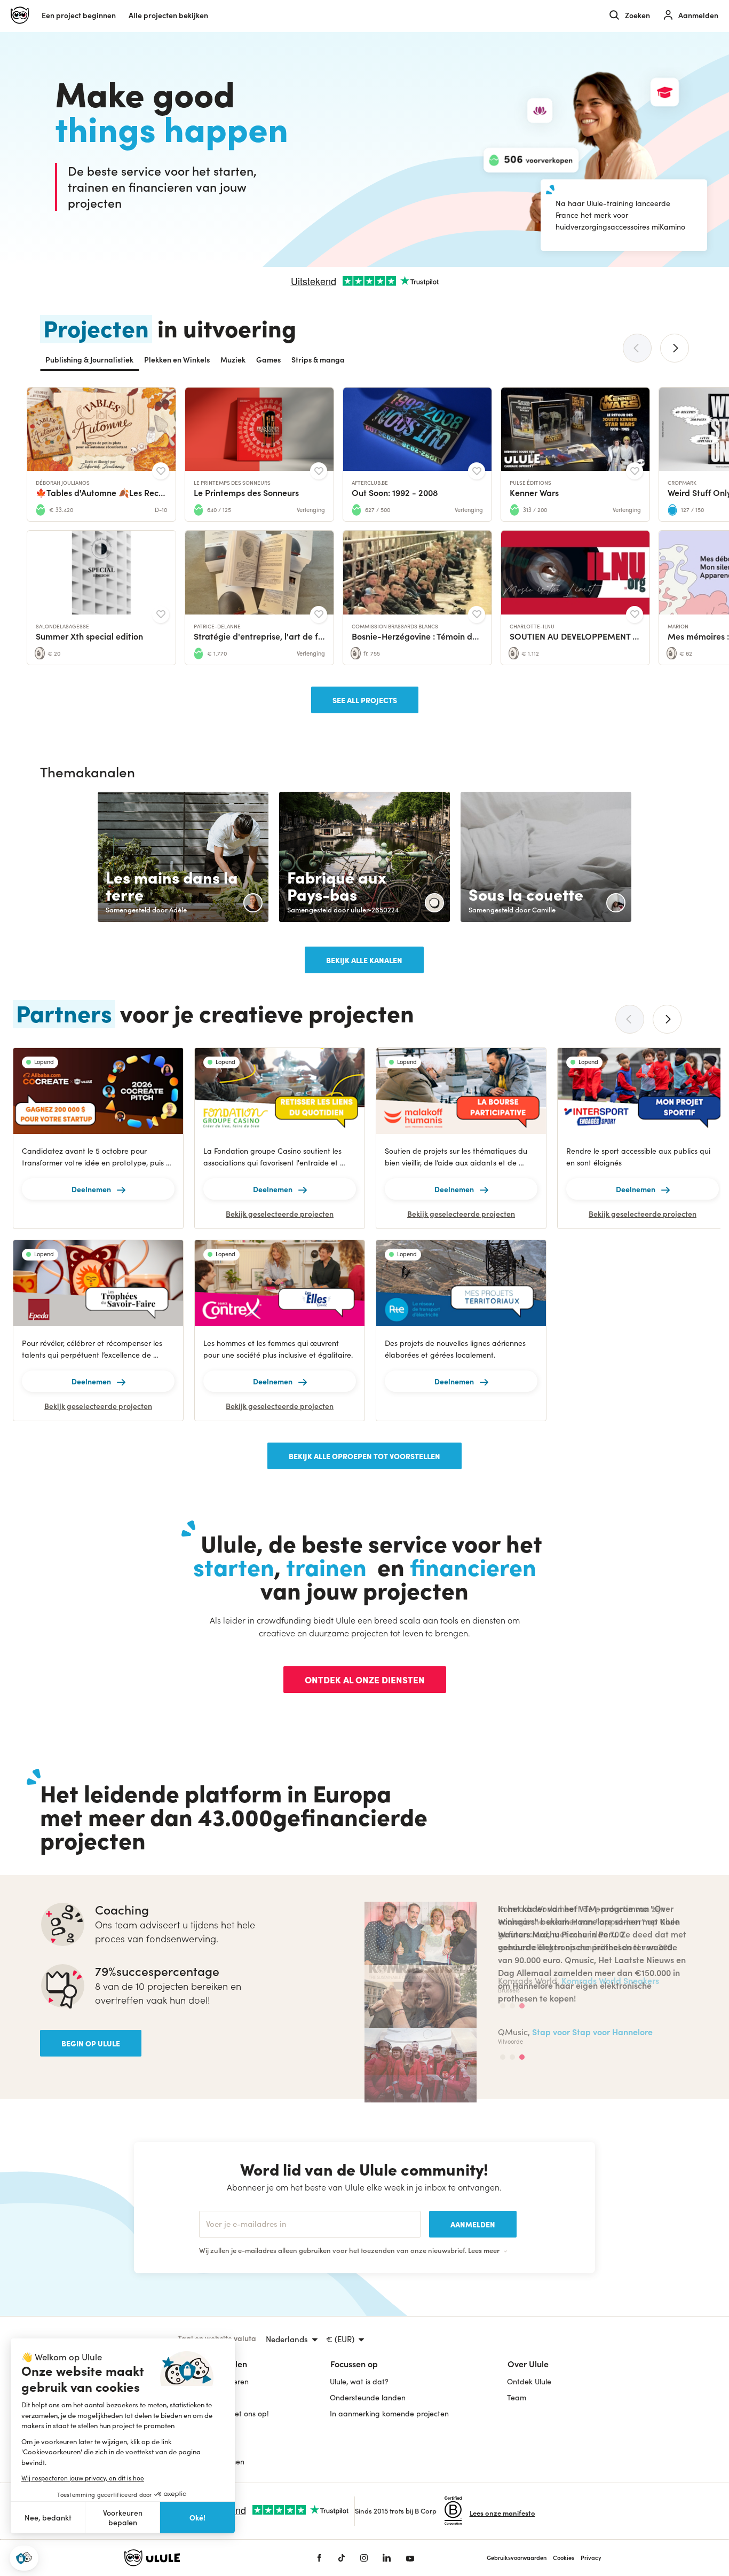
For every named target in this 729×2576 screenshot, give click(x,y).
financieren (473, 1566)
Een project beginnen (79, 15)
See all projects (365, 700)
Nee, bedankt (48, 2518)
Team (517, 2397)
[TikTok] (342, 2558)
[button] (24, 2558)
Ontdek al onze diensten (365, 1679)
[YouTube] (410, 2558)
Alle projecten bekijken (168, 15)
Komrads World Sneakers (610, 1980)
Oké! (197, 2517)
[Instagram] (364, 2558)
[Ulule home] (204, 2558)
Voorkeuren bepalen (123, 2518)
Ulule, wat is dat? (359, 2381)
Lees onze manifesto (502, 2513)
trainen (326, 1566)
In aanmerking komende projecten (389, 2413)
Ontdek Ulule (529, 2381)
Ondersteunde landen (368, 2397)
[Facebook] (319, 2558)
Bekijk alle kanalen (364, 960)
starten (234, 1566)
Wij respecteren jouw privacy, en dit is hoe (83, 2478)
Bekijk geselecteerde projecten (280, 1214)
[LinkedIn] (387, 2558)
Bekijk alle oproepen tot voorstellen (364, 1456)
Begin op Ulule (91, 2043)
